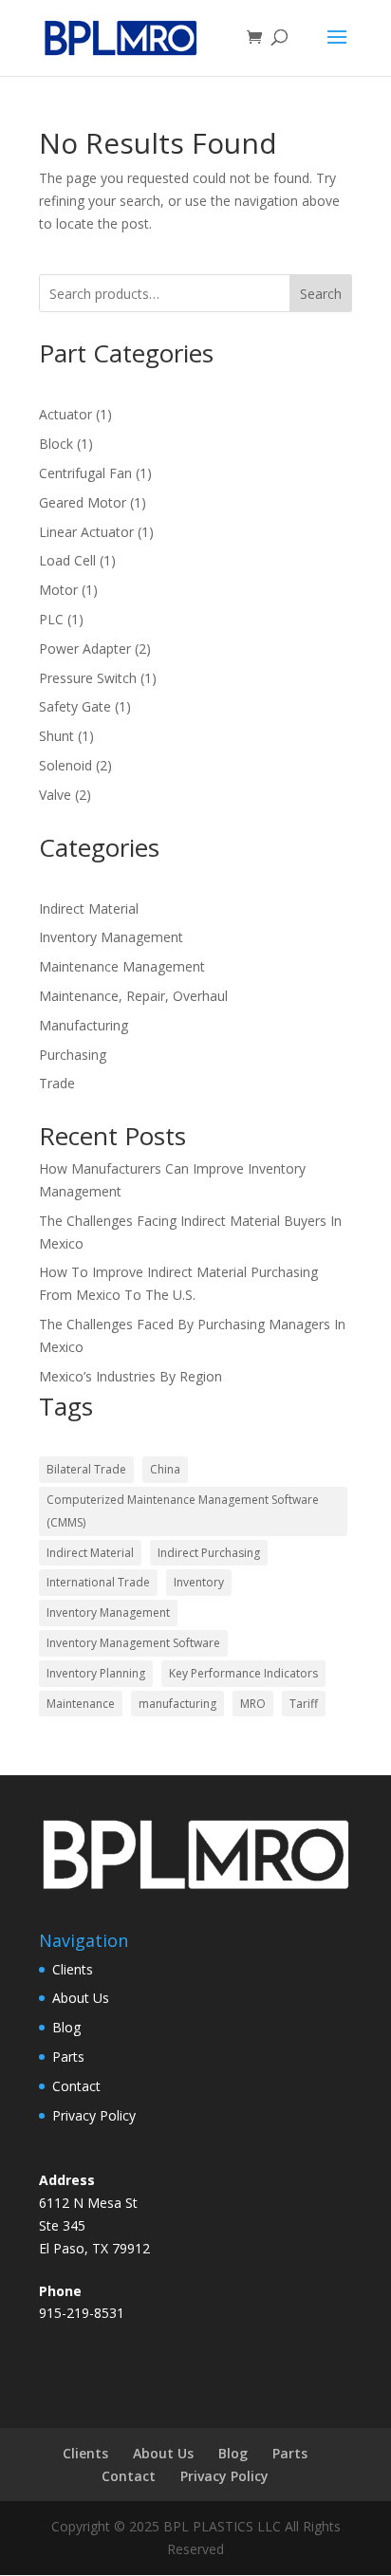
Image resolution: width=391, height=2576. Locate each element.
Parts (68, 2057)
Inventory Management (111, 937)
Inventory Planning (96, 1673)
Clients (73, 1969)
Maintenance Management (122, 966)
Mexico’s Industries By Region (130, 1376)
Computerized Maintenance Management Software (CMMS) (183, 1511)
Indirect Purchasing (209, 1553)
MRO (253, 1704)
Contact (76, 2086)
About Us (81, 1998)
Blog (66, 2027)
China (165, 1469)
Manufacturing (84, 1025)
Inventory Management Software (133, 1643)
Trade (57, 1083)
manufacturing (177, 1704)
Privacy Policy (94, 2115)
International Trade (98, 1582)
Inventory (199, 1582)
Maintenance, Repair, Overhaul (133, 996)
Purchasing (73, 1055)
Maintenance (81, 1704)
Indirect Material (89, 908)
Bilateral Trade (86, 1469)
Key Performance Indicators (243, 1673)
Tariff (304, 1704)
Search (321, 294)
